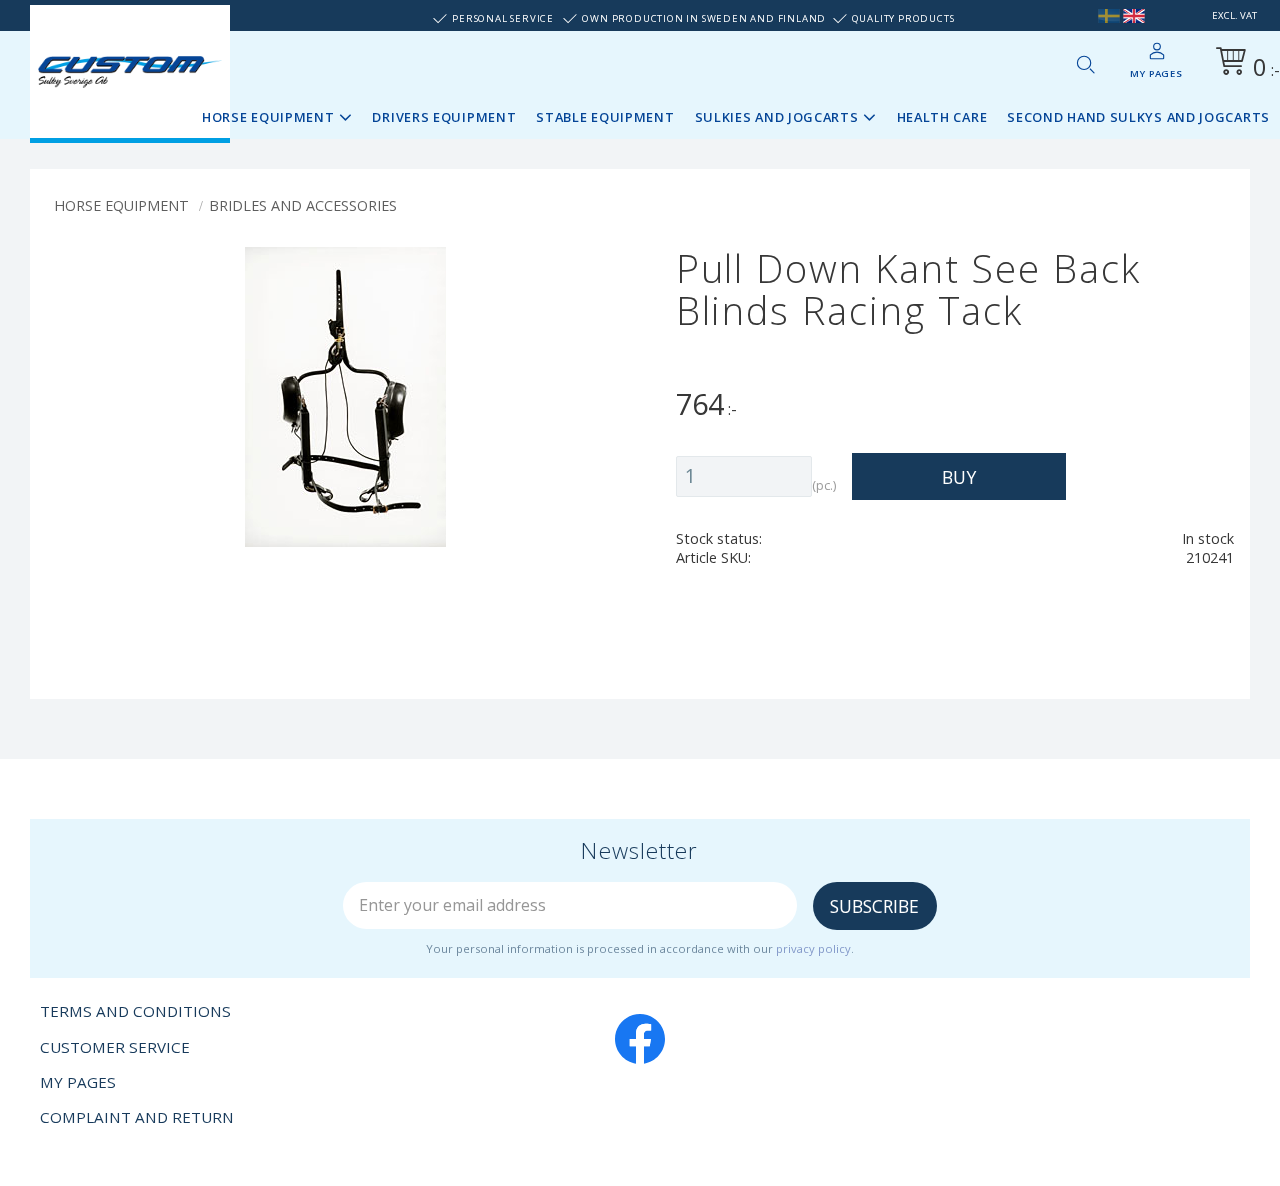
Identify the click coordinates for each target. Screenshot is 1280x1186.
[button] (1085, 64)
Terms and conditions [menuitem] (135, 1011)
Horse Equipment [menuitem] (268, 117)
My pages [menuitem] (1156, 73)
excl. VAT (1234, 15)
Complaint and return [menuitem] (137, 1117)
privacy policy (813, 948)
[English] (1134, 15)
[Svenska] (1109, 15)
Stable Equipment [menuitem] (605, 117)
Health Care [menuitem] (942, 117)
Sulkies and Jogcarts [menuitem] (777, 117)
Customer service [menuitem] (115, 1047)
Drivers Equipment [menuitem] (444, 117)
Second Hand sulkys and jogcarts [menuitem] (1138, 117)
